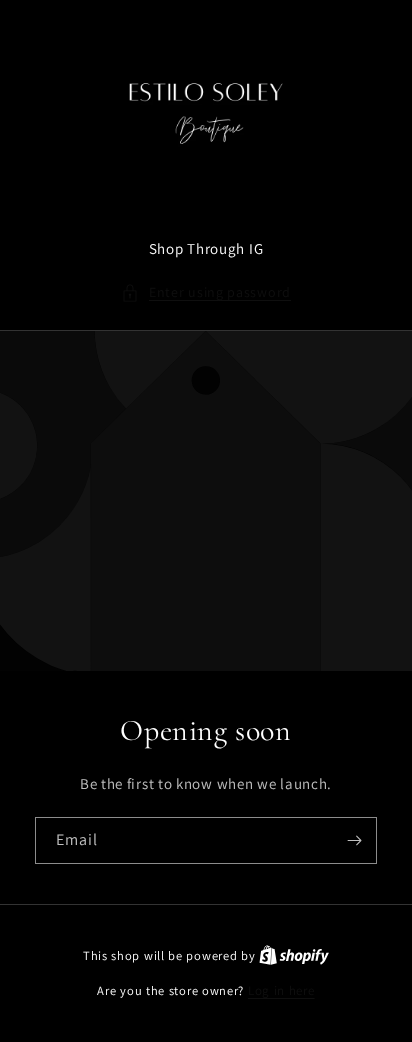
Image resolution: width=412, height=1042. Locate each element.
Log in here (281, 990)
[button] (206, 292)
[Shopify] (294, 955)
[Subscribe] (354, 840)
